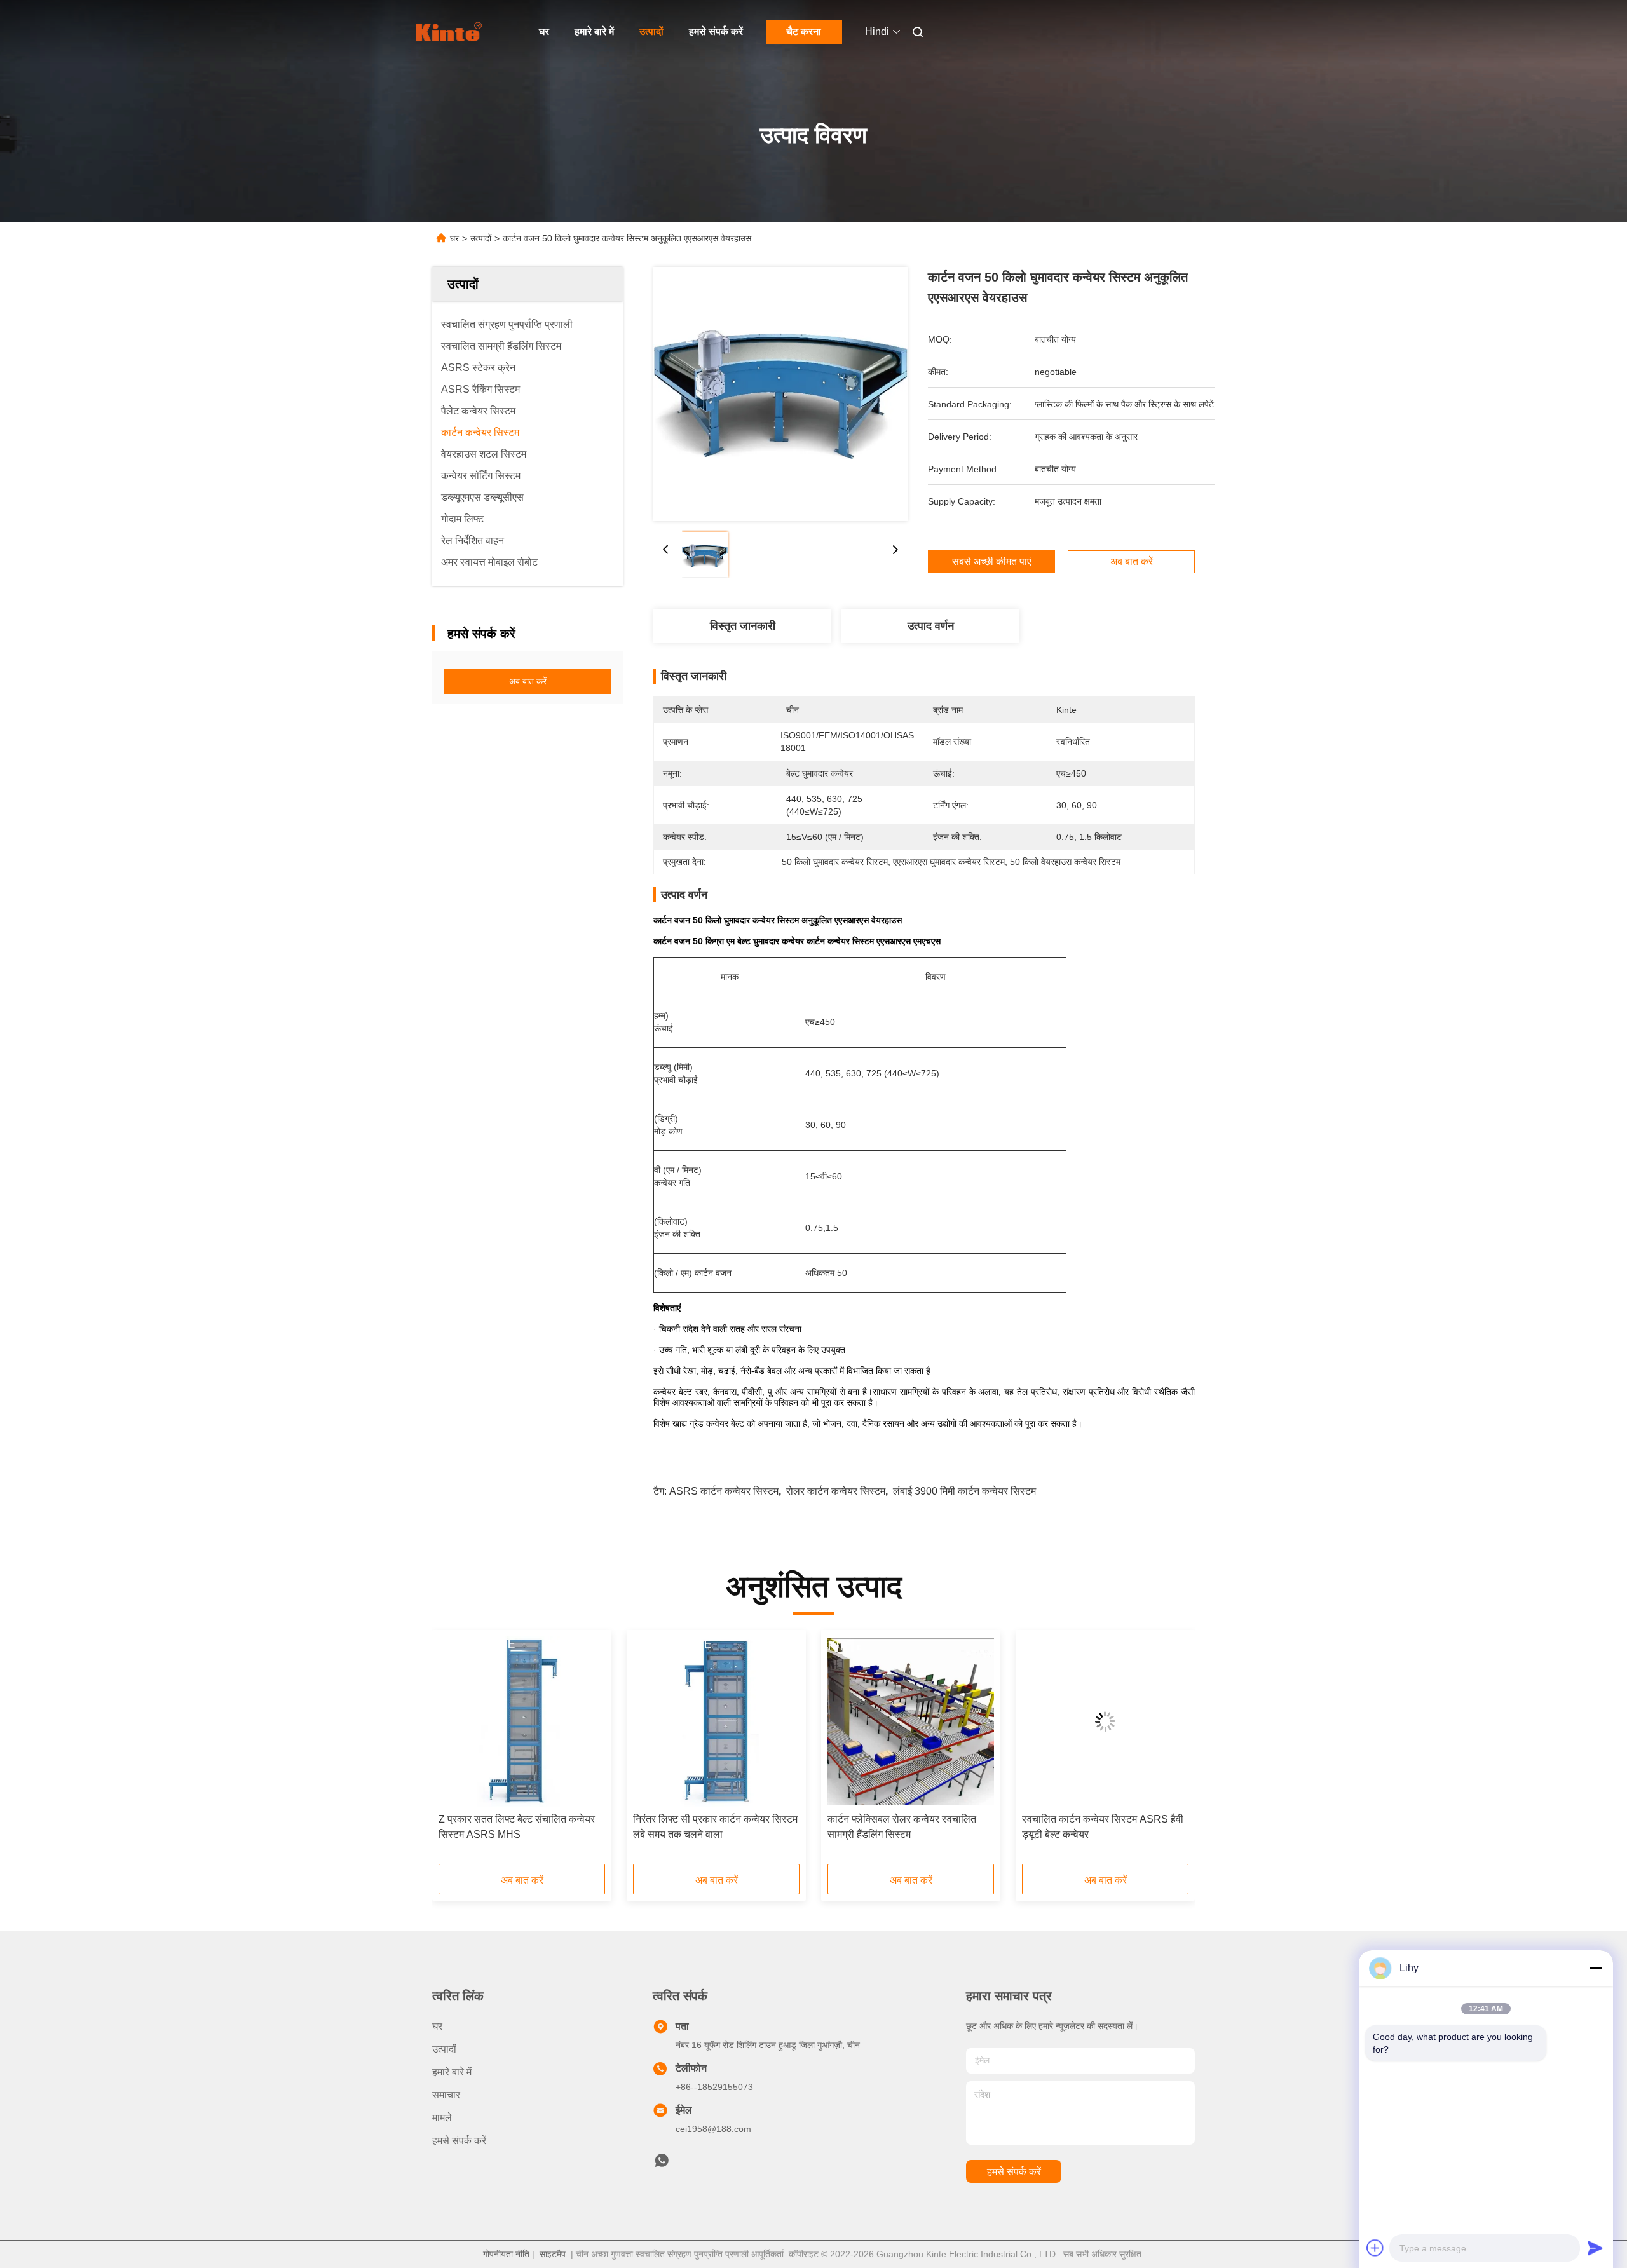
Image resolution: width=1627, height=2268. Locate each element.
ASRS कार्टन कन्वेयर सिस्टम (724, 1491)
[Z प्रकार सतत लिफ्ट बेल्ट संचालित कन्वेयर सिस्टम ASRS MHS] (522, 1721)
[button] (455, 1751)
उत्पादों (651, 31)
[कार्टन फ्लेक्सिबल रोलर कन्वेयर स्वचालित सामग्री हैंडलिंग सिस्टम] (911, 1721)
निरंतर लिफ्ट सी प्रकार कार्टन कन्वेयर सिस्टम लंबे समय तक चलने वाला (715, 1827)
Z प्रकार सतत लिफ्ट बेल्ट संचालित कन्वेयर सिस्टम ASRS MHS (517, 1827)
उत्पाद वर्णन (931, 626)
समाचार (446, 2095)
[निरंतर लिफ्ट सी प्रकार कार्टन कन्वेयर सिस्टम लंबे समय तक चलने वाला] (716, 1721)
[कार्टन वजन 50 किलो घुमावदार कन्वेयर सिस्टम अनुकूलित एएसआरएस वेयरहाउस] (780, 394)
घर (544, 31)
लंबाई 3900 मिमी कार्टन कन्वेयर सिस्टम (964, 1491)
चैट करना (804, 31)
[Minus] (1595, 1968)
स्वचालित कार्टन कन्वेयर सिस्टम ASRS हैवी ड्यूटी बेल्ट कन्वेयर (1103, 1827)
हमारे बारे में (594, 31)
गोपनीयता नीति (506, 2254)
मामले (442, 2118)
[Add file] (1375, 2248)
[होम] (450, 32)
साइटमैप (553, 2254)
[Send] (1595, 2248)
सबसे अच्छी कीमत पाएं (992, 562)
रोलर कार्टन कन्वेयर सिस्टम (836, 1491)
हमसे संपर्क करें (716, 31)
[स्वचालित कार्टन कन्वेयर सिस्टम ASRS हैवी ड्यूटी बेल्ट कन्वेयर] (1105, 1721)
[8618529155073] (662, 2164)
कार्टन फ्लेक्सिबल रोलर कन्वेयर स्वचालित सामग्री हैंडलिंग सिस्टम (902, 1827)
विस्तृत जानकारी (743, 626)
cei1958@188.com (713, 2129)
